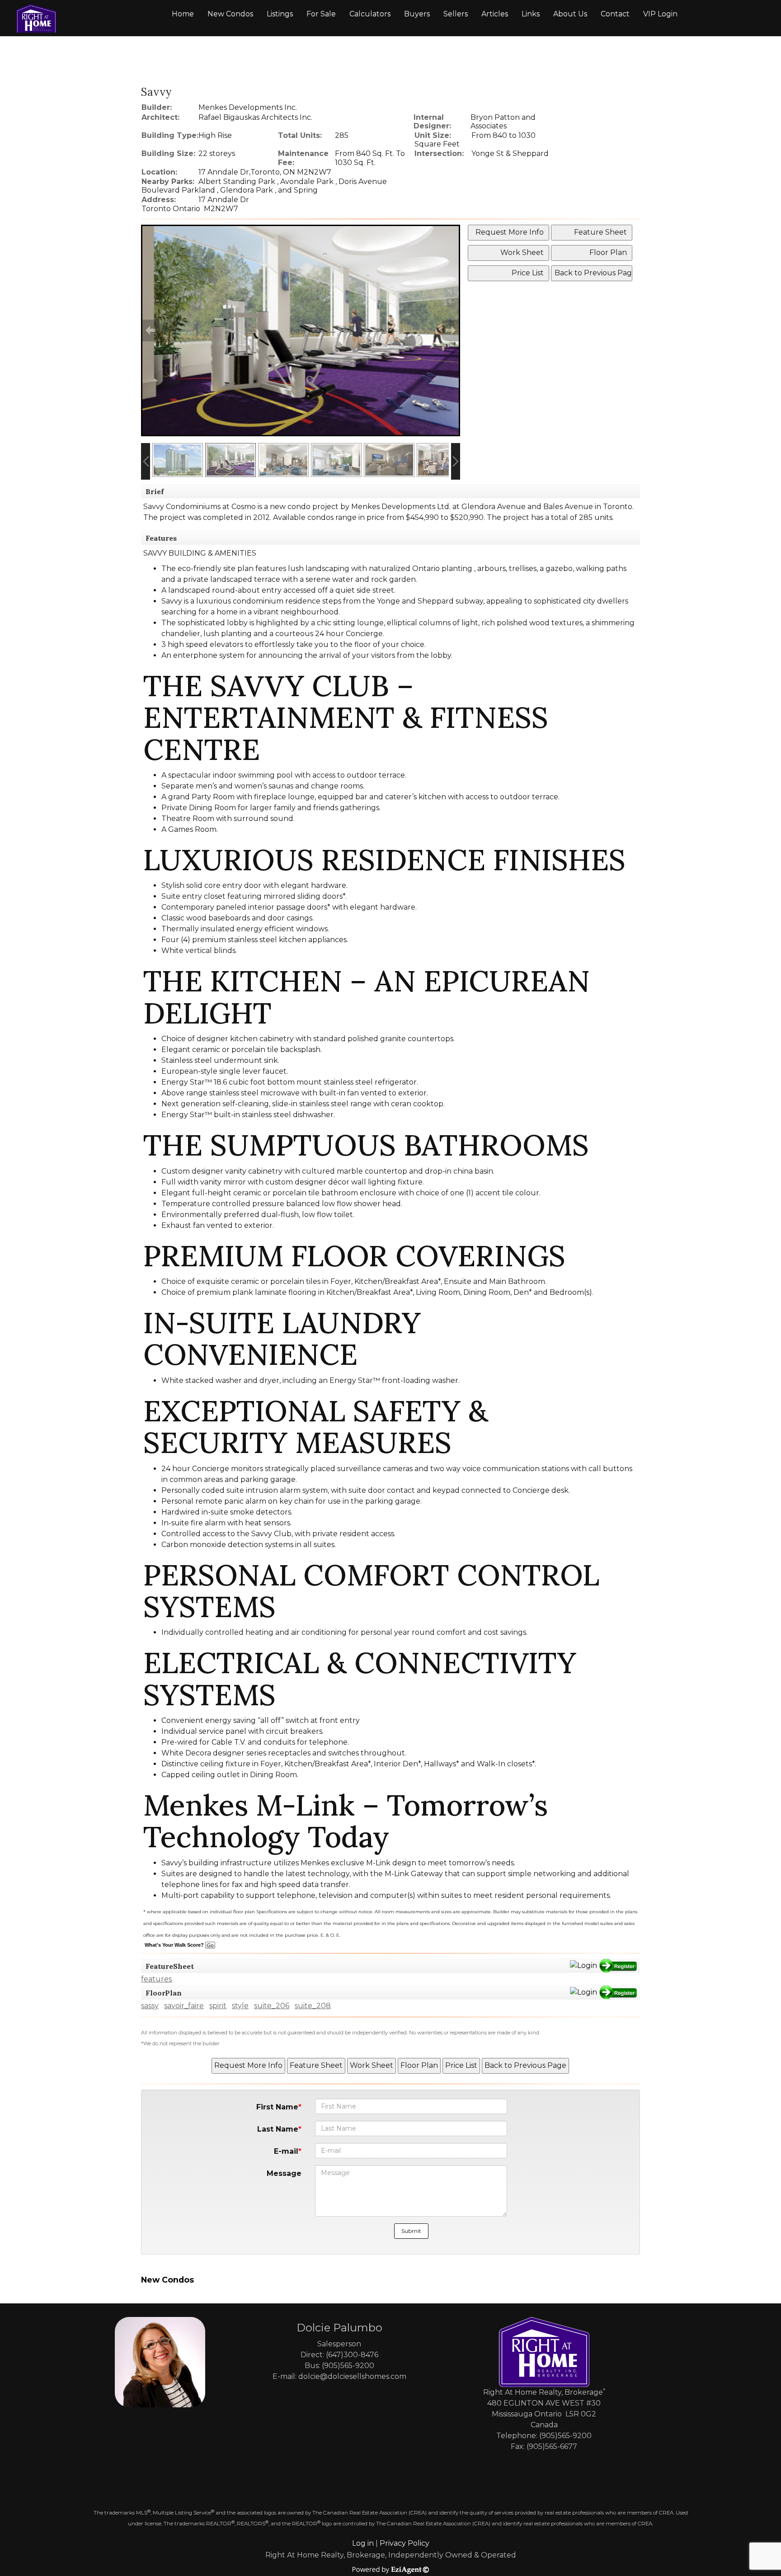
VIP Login (660, 14)
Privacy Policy (405, 2543)
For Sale (321, 14)
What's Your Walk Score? (175, 1945)
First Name (277, 2107)
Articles (495, 14)
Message (284, 2173)
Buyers (417, 14)
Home (183, 14)
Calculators (370, 14)
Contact (615, 14)
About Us (570, 14)
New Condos (230, 14)
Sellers (456, 14)
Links (531, 14)
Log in (363, 2543)
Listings (280, 14)
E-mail (286, 2151)
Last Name (278, 2129)
